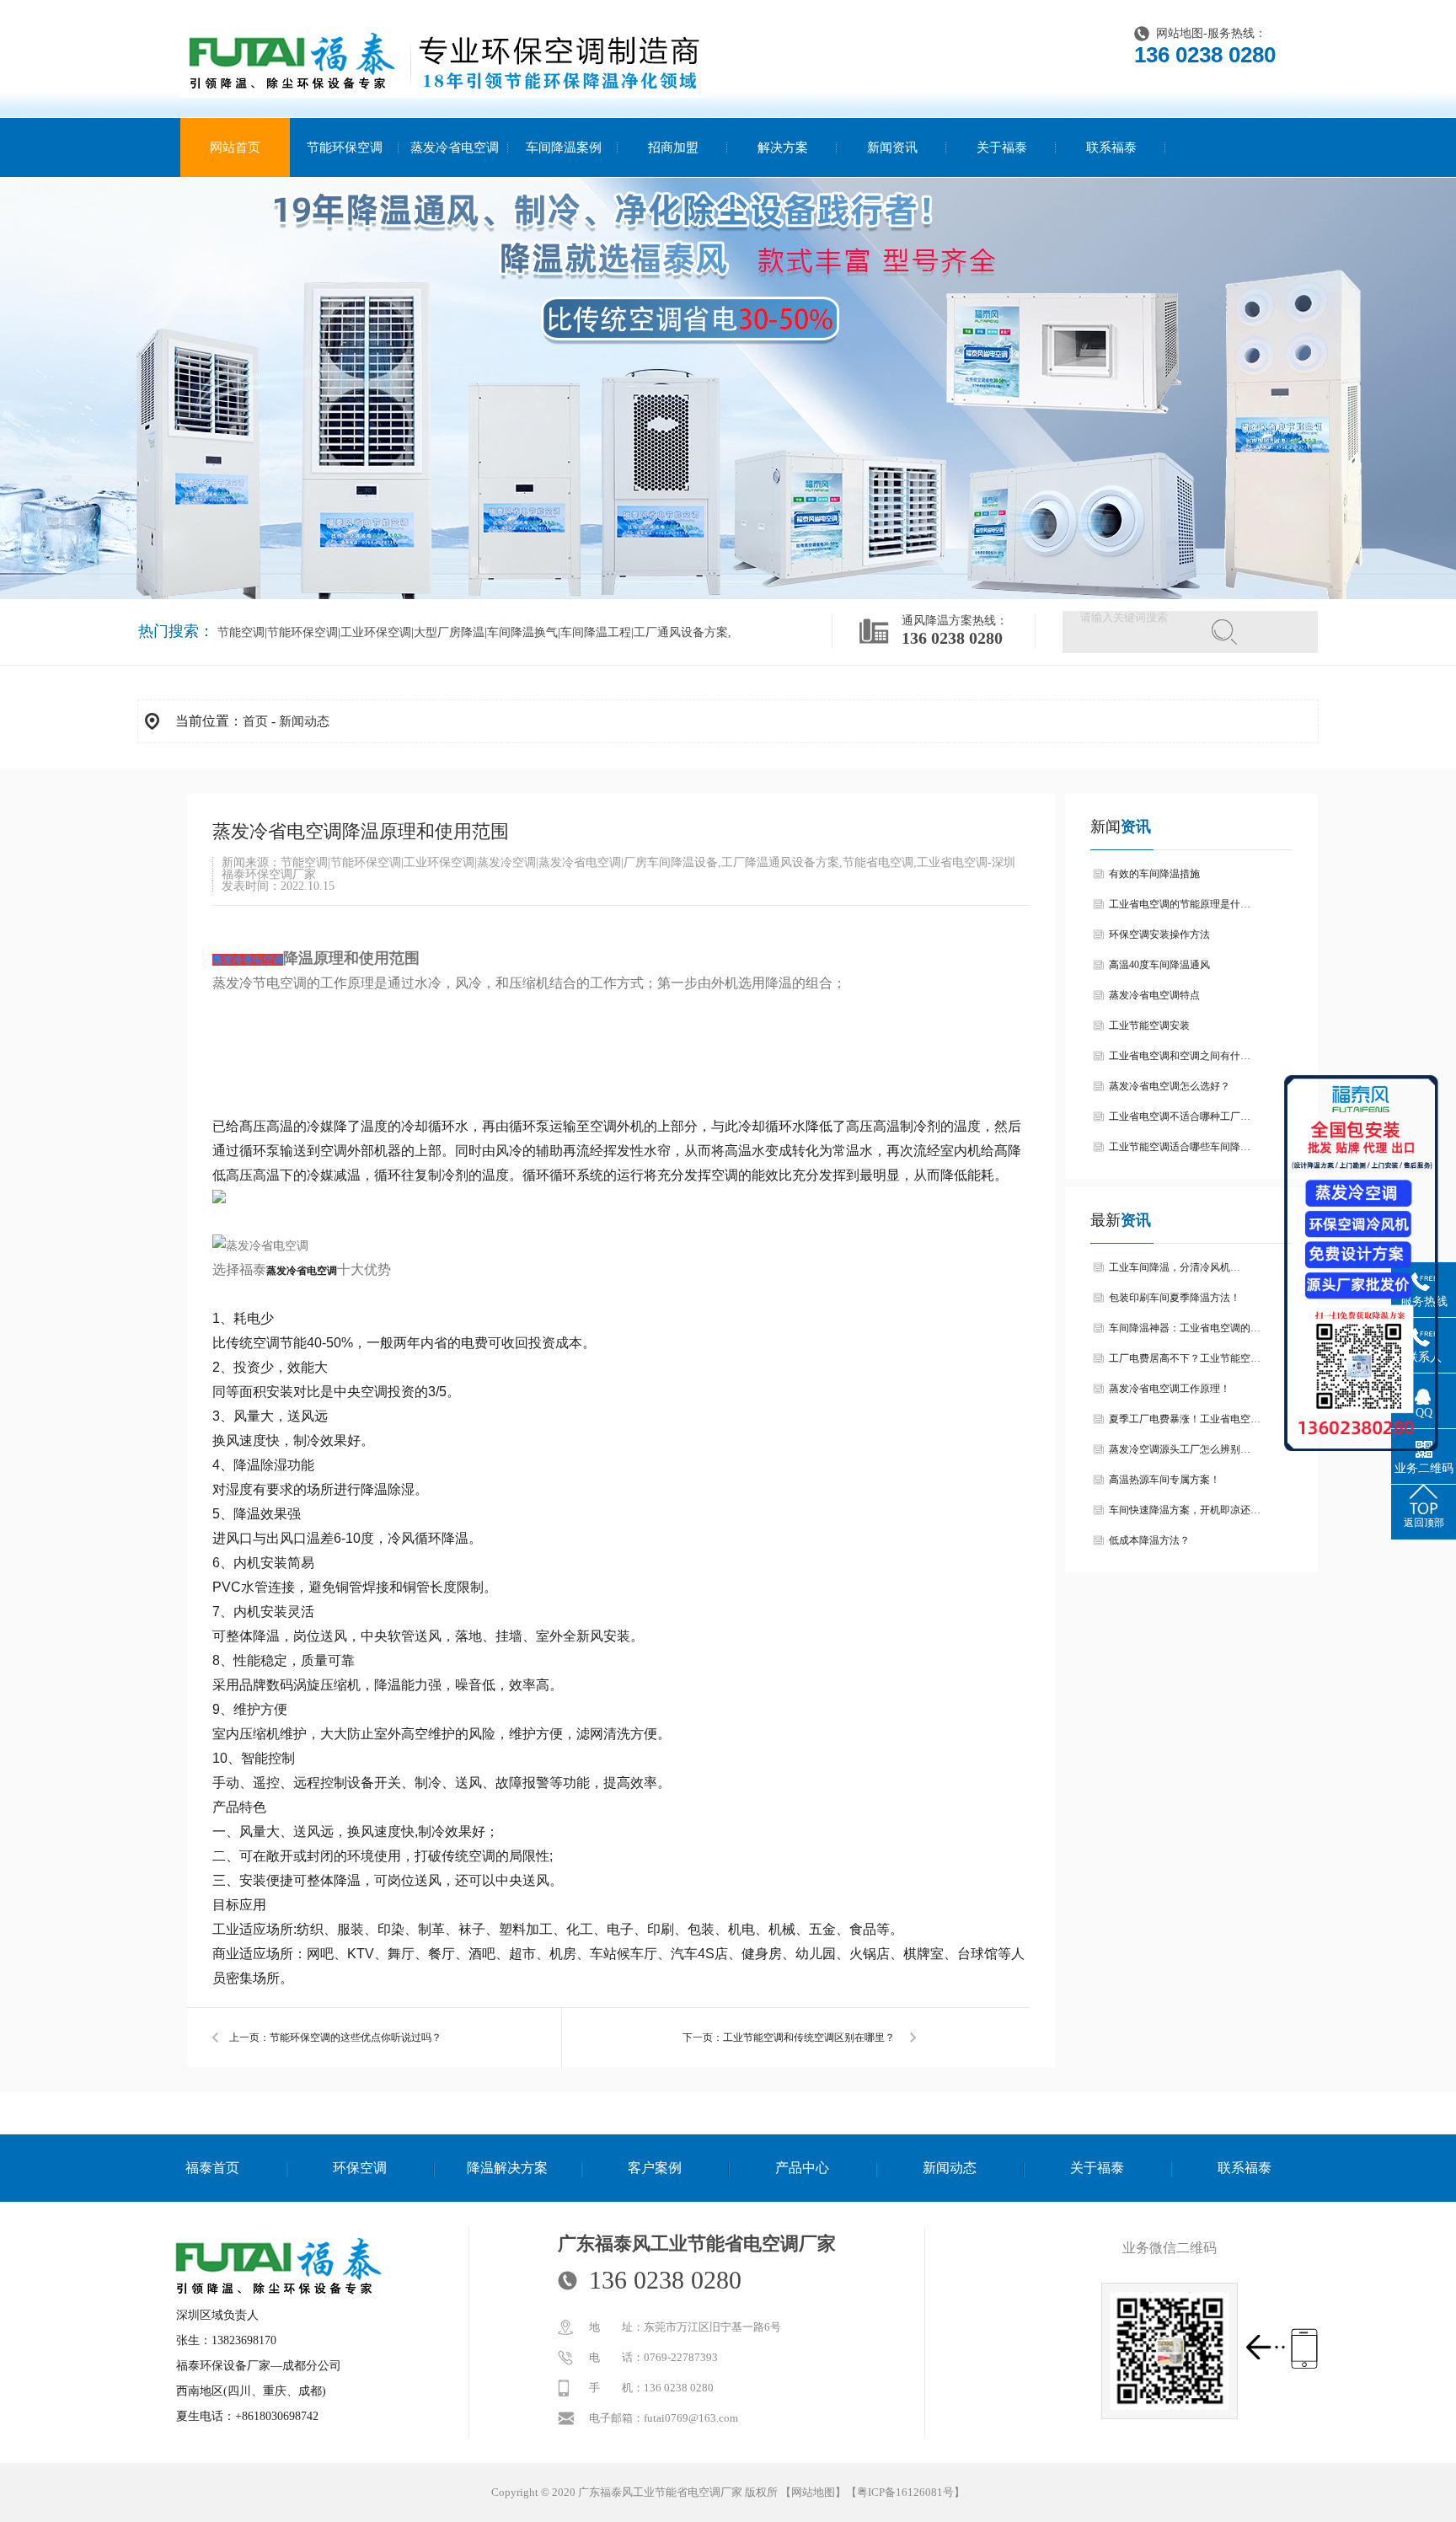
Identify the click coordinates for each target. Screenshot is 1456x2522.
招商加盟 (673, 147)
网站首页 (235, 147)
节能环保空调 (345, 147)
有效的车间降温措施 (1154, 874)
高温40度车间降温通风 (1159, 965)
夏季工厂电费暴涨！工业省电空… (1185, 1419)
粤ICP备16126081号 (905, 2492)
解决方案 (783, 147)
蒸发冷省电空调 (455, 147)
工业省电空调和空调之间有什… (1180, 1056)
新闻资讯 (892, 147)
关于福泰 (1002, 147)
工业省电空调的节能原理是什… (1180, 904)
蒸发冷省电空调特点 (1154, 995)
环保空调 (360, 2168)
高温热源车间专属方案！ (1164, 1480)
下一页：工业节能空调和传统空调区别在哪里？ (789, 2037)
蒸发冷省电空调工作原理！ (1170, 1389)
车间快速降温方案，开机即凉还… (1185, 1510)
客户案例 (655, 2168)
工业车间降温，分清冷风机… (1175, 1267)
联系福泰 (1111, 147)
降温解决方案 (507, 2168)
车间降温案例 (564, 147)
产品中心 (802, 2168)
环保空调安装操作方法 (1159, 934)
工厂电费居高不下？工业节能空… (1185, 1358)
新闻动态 (304, 721)
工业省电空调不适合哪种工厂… (1180, 1116)
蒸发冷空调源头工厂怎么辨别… (1180, 1449)
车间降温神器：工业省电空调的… (1185, 1328)
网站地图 (1180, 33)
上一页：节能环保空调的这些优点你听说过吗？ (335, 2037)
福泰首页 (212, 2168)
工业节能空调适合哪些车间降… (1180, 1147)
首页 (255, 721)
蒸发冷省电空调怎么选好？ (1170, 1086)
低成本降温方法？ (1149, 1540)
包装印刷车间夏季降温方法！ (1175, 1298)
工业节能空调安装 (1149, 1025)
